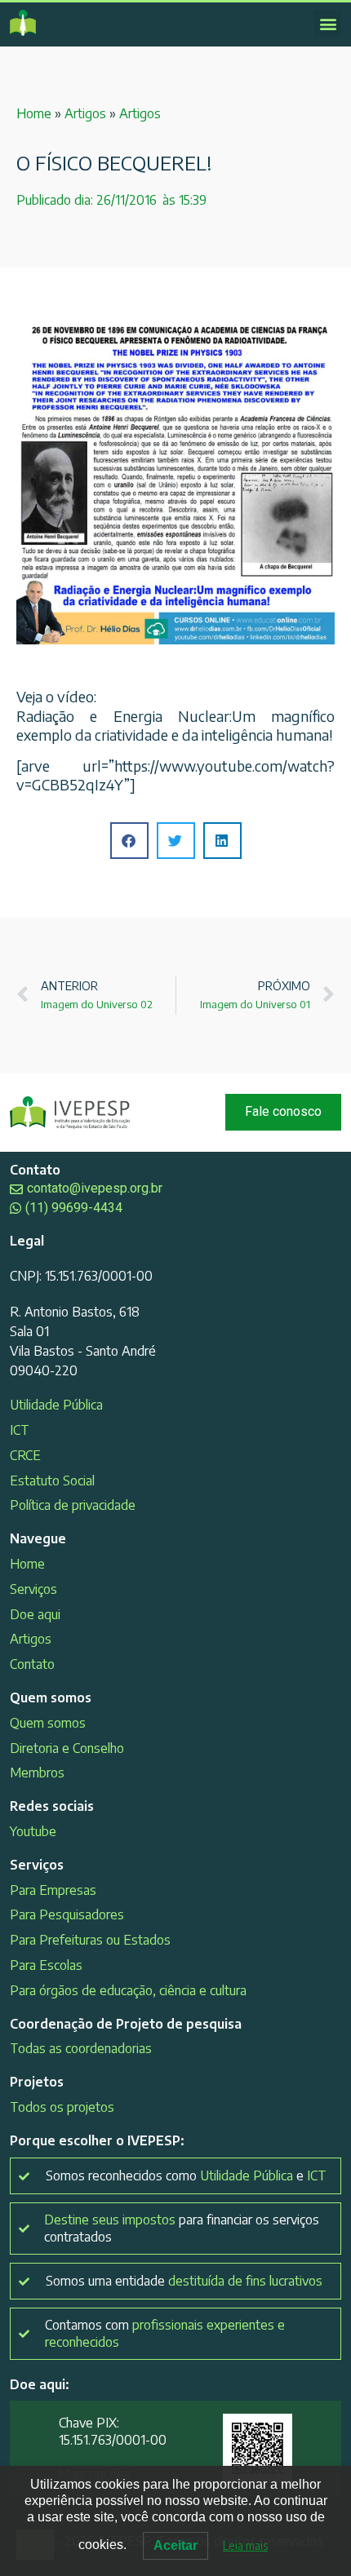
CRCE (25, 1455)
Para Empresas (53, 1890)
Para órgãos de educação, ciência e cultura (128, 1990)
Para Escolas (46, 1965)
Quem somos (48, 1723)
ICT (20, 1430)
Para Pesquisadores (67, 1914)
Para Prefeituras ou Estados (90, 1940)
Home (34, 113)
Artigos (85, 113)
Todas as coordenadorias (81, 2048)
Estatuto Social (52, 1481)
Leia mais (245, 2545)
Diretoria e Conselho (67, 1748)
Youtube (33, 1831)
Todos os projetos (62, 2107)
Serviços (33, 1589)
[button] (328, 23)
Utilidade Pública (56, 1405)
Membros (37, 1773)
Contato (32, 1664)
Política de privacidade (73, 1505)
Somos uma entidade (184, 2281)
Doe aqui (35, 1614)
